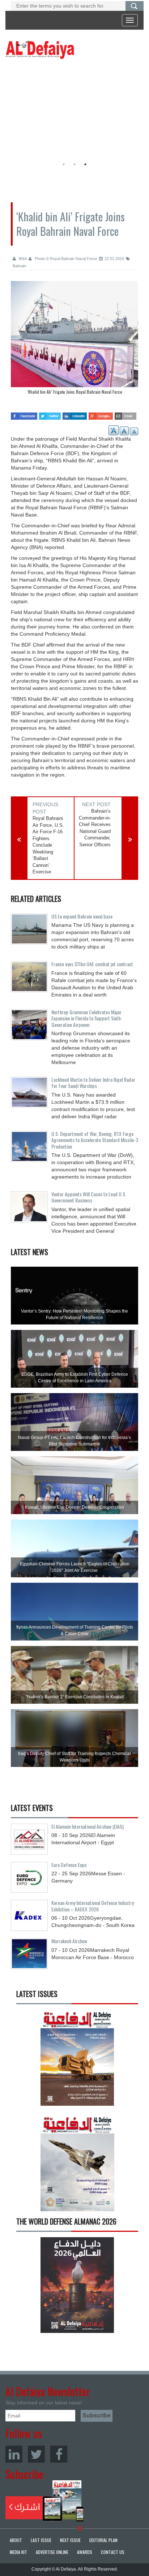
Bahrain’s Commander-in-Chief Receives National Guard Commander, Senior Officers (95, 828)
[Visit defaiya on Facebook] (24, 414)
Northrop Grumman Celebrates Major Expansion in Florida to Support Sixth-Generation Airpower (87, 1018)
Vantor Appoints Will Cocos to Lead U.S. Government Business (89, 1197)
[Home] (40, 49)
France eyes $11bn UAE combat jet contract (92, 964)
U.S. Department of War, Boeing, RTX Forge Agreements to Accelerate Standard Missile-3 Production (95, 1140)
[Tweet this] (50, 414)
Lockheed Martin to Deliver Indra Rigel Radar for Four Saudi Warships (93, 1082)
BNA (22, 259)
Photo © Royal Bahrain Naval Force (65, 259)
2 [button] (74, 164)
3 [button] (85, 164)
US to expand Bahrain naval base (82, 916)
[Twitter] (36, 2454)
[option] (74, 340)
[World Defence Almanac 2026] (77, 2285)
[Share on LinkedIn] (75, 414)
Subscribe (45, 2501)
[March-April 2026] (77, 2060)
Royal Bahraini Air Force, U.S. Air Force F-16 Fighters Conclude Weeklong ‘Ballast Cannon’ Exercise (48, 845)
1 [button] (64, 164)
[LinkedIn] (14, 2454)
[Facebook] (59, 2454)
